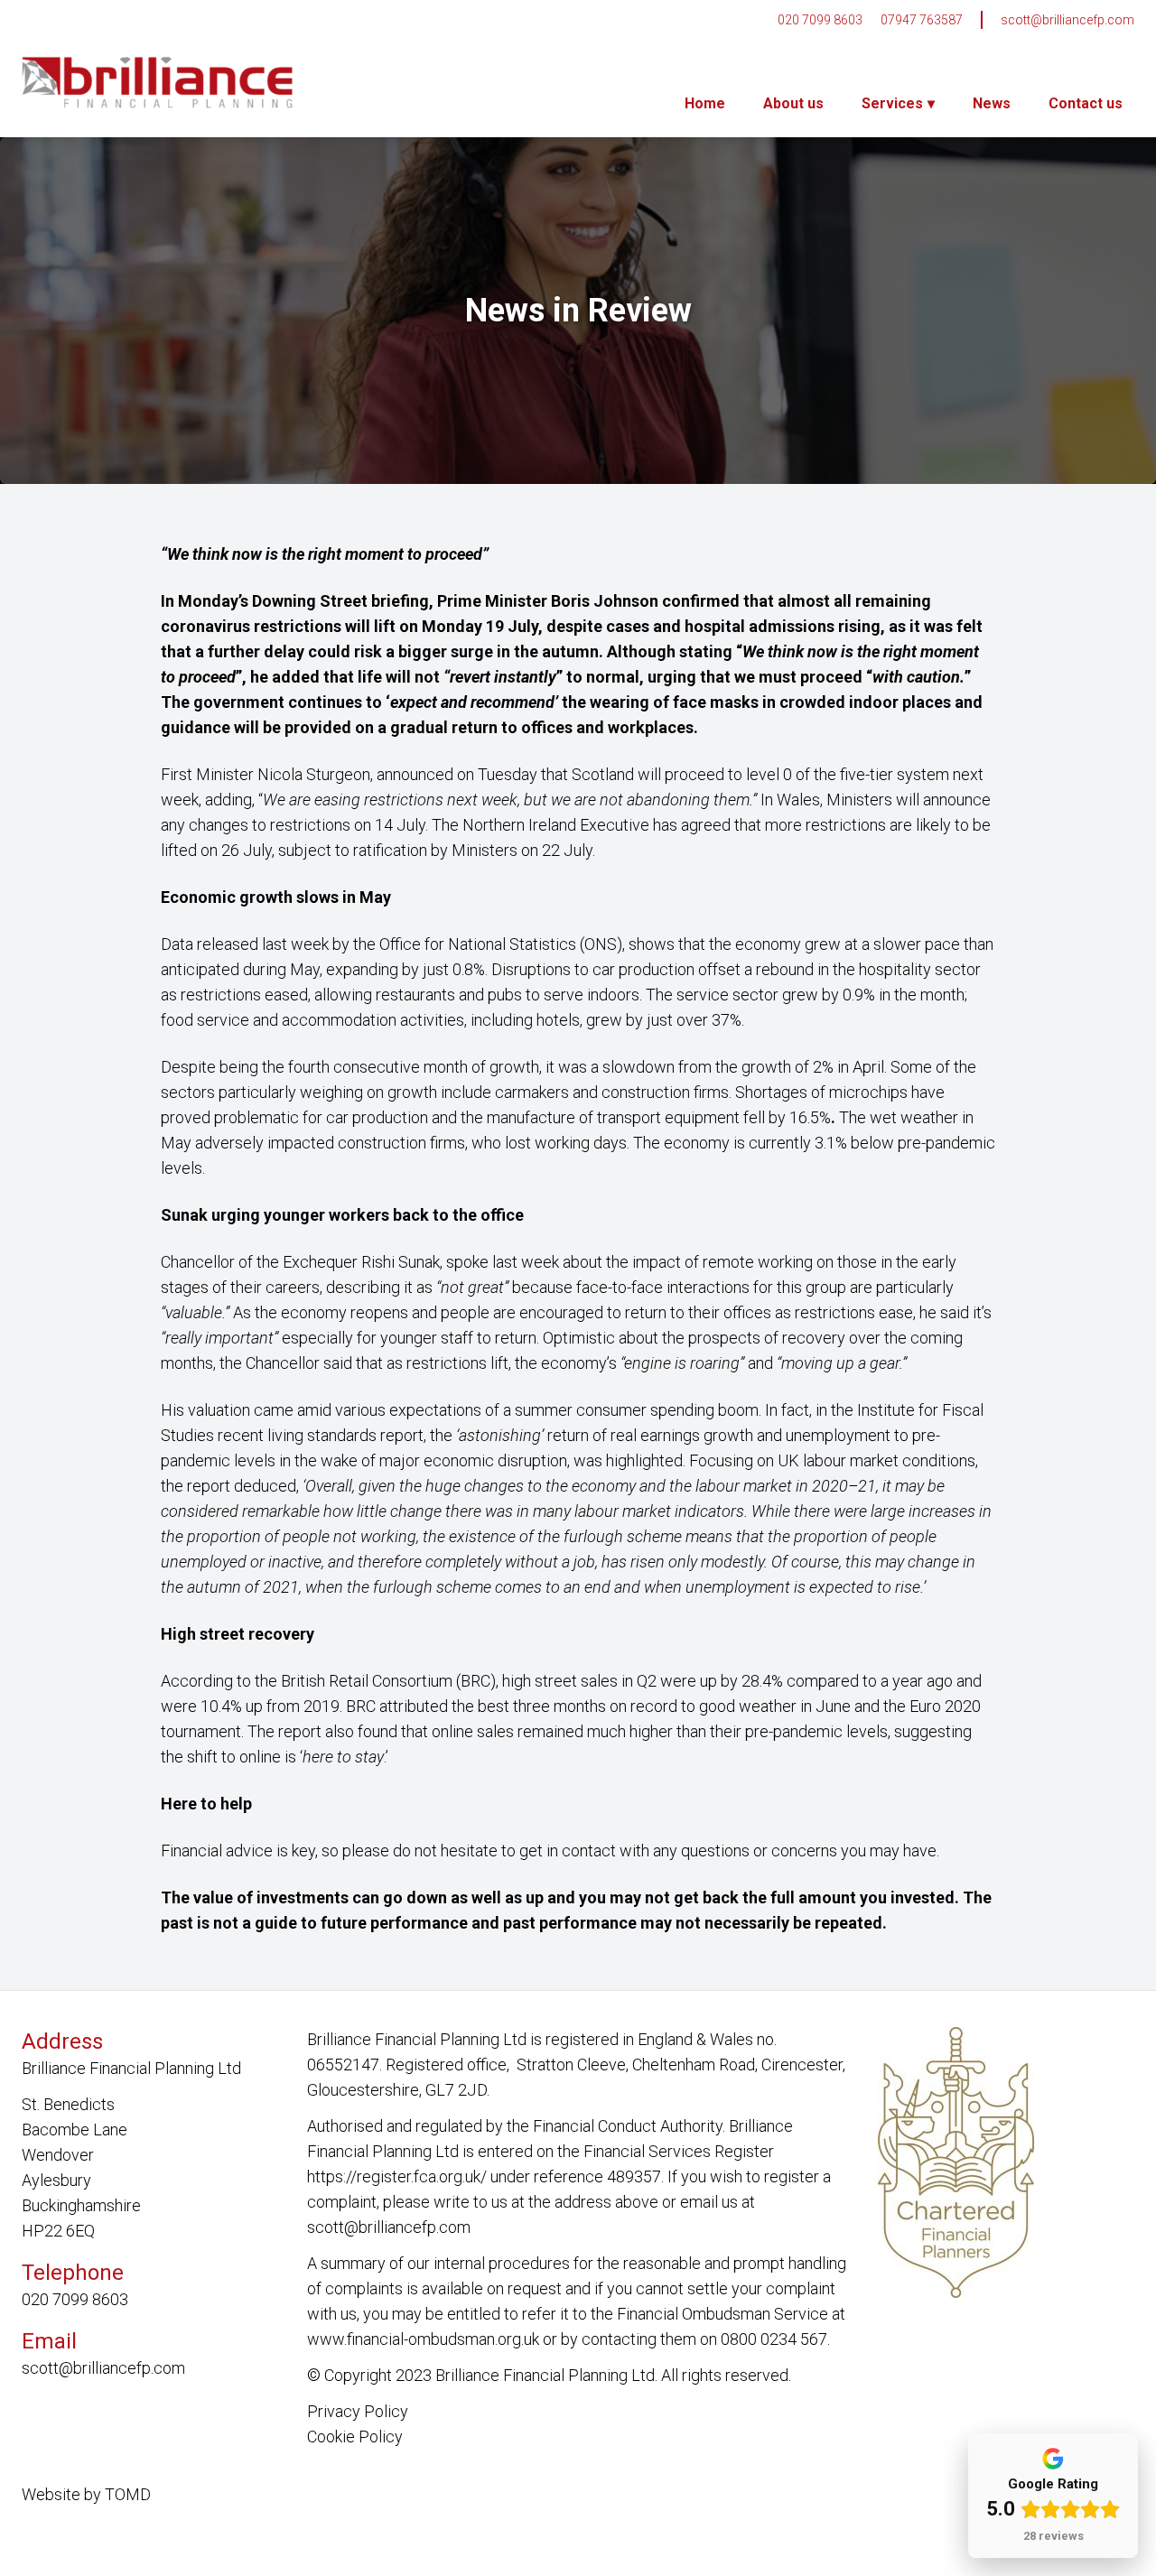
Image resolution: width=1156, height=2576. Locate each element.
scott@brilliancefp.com (1067, 20)
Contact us (1086, 103)
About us (793, 103)
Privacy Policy (358, 2411)
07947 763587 (922, 20)
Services (892, 103)
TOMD (128, 2494)
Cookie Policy (355, 2437)
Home (705, 103)
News (992, 103)
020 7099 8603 (820, 20)
